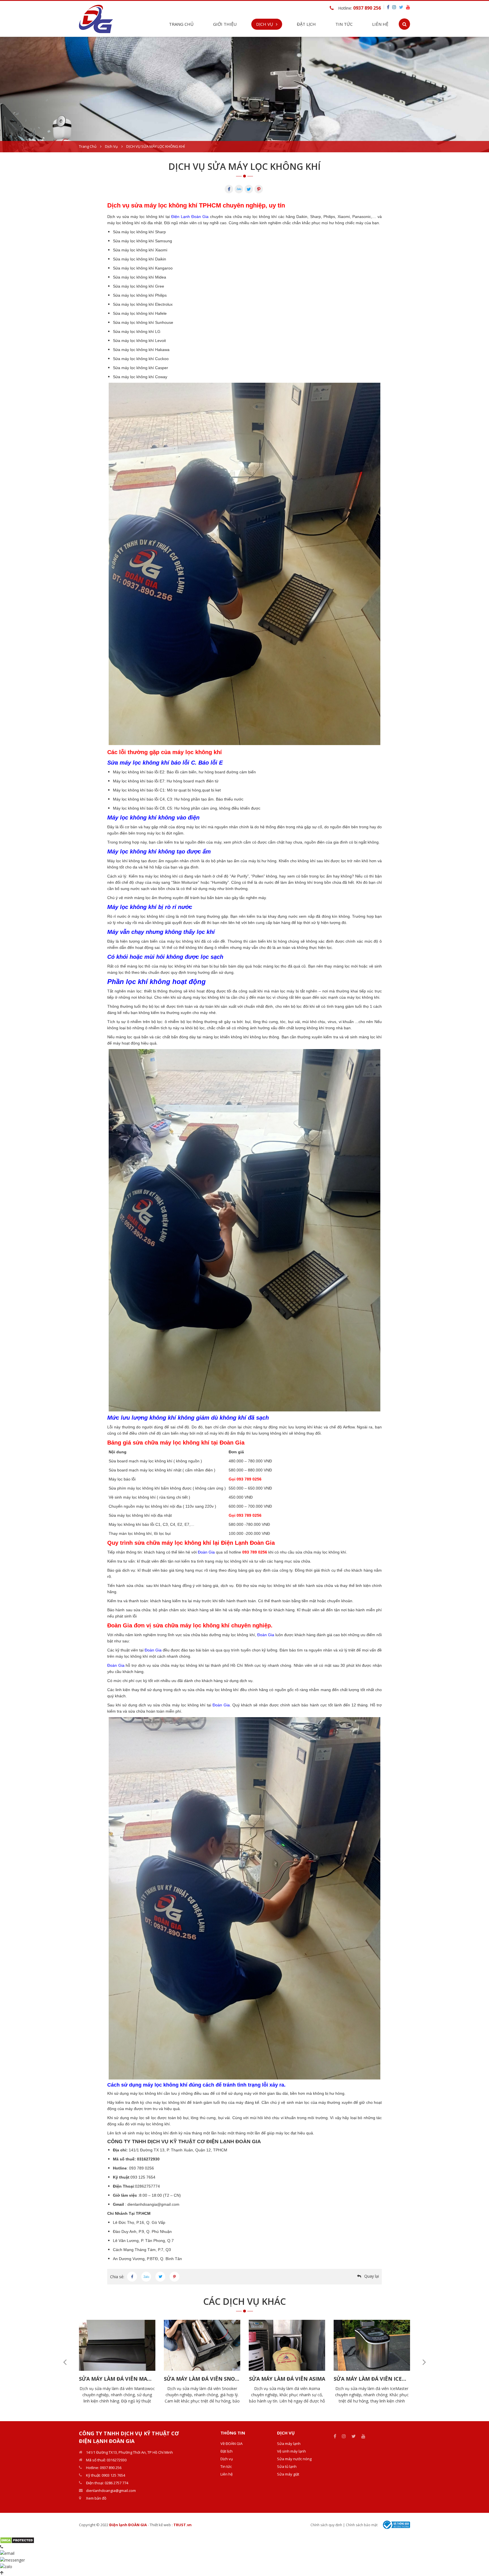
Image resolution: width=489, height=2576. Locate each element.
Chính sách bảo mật (362, 2525)
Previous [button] (65, 2362)
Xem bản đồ (96, 2498)
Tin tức (226, 2466)
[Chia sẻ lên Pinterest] (174, 2277)
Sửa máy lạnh (289, 2444)
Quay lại (372, 2276)
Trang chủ (181, 24)
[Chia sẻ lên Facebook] (132, 2277)
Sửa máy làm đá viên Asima (202, 2379)
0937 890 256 (367, 8)
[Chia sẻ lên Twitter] (160, 2277)
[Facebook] (229, 189)
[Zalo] (239, 189)
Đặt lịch (306, 24)
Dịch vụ (111, 146)
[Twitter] (249, 189)
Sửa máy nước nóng (294, 2459)
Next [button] (424, 2362)
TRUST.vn (183, 2525)
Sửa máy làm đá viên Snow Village (372, 2379)
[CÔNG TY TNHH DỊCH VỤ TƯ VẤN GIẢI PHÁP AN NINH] (96, 18)
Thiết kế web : (161, 2525)
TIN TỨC (344, 24)
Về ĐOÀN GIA (231, 2444)
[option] (244, 95)
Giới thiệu (225, 24)
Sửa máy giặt (288, 2474)
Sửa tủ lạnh (287, 2466)
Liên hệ (380, 24)
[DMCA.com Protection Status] (17, 2540)
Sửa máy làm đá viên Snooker (117, 2379)
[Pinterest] (259, 189)
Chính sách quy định (326, 2525)
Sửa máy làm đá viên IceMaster (287, 2379)
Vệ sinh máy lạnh (291, 2451)
